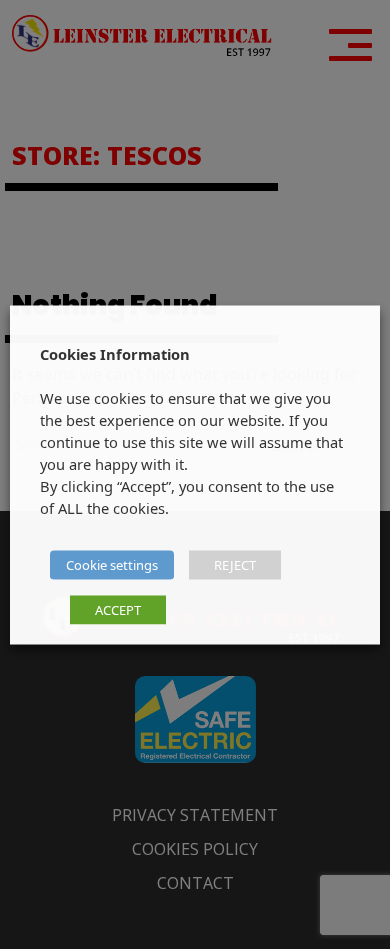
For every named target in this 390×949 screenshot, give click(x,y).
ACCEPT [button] (118, 609)
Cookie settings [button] (112, 564)
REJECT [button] (235, 564)
